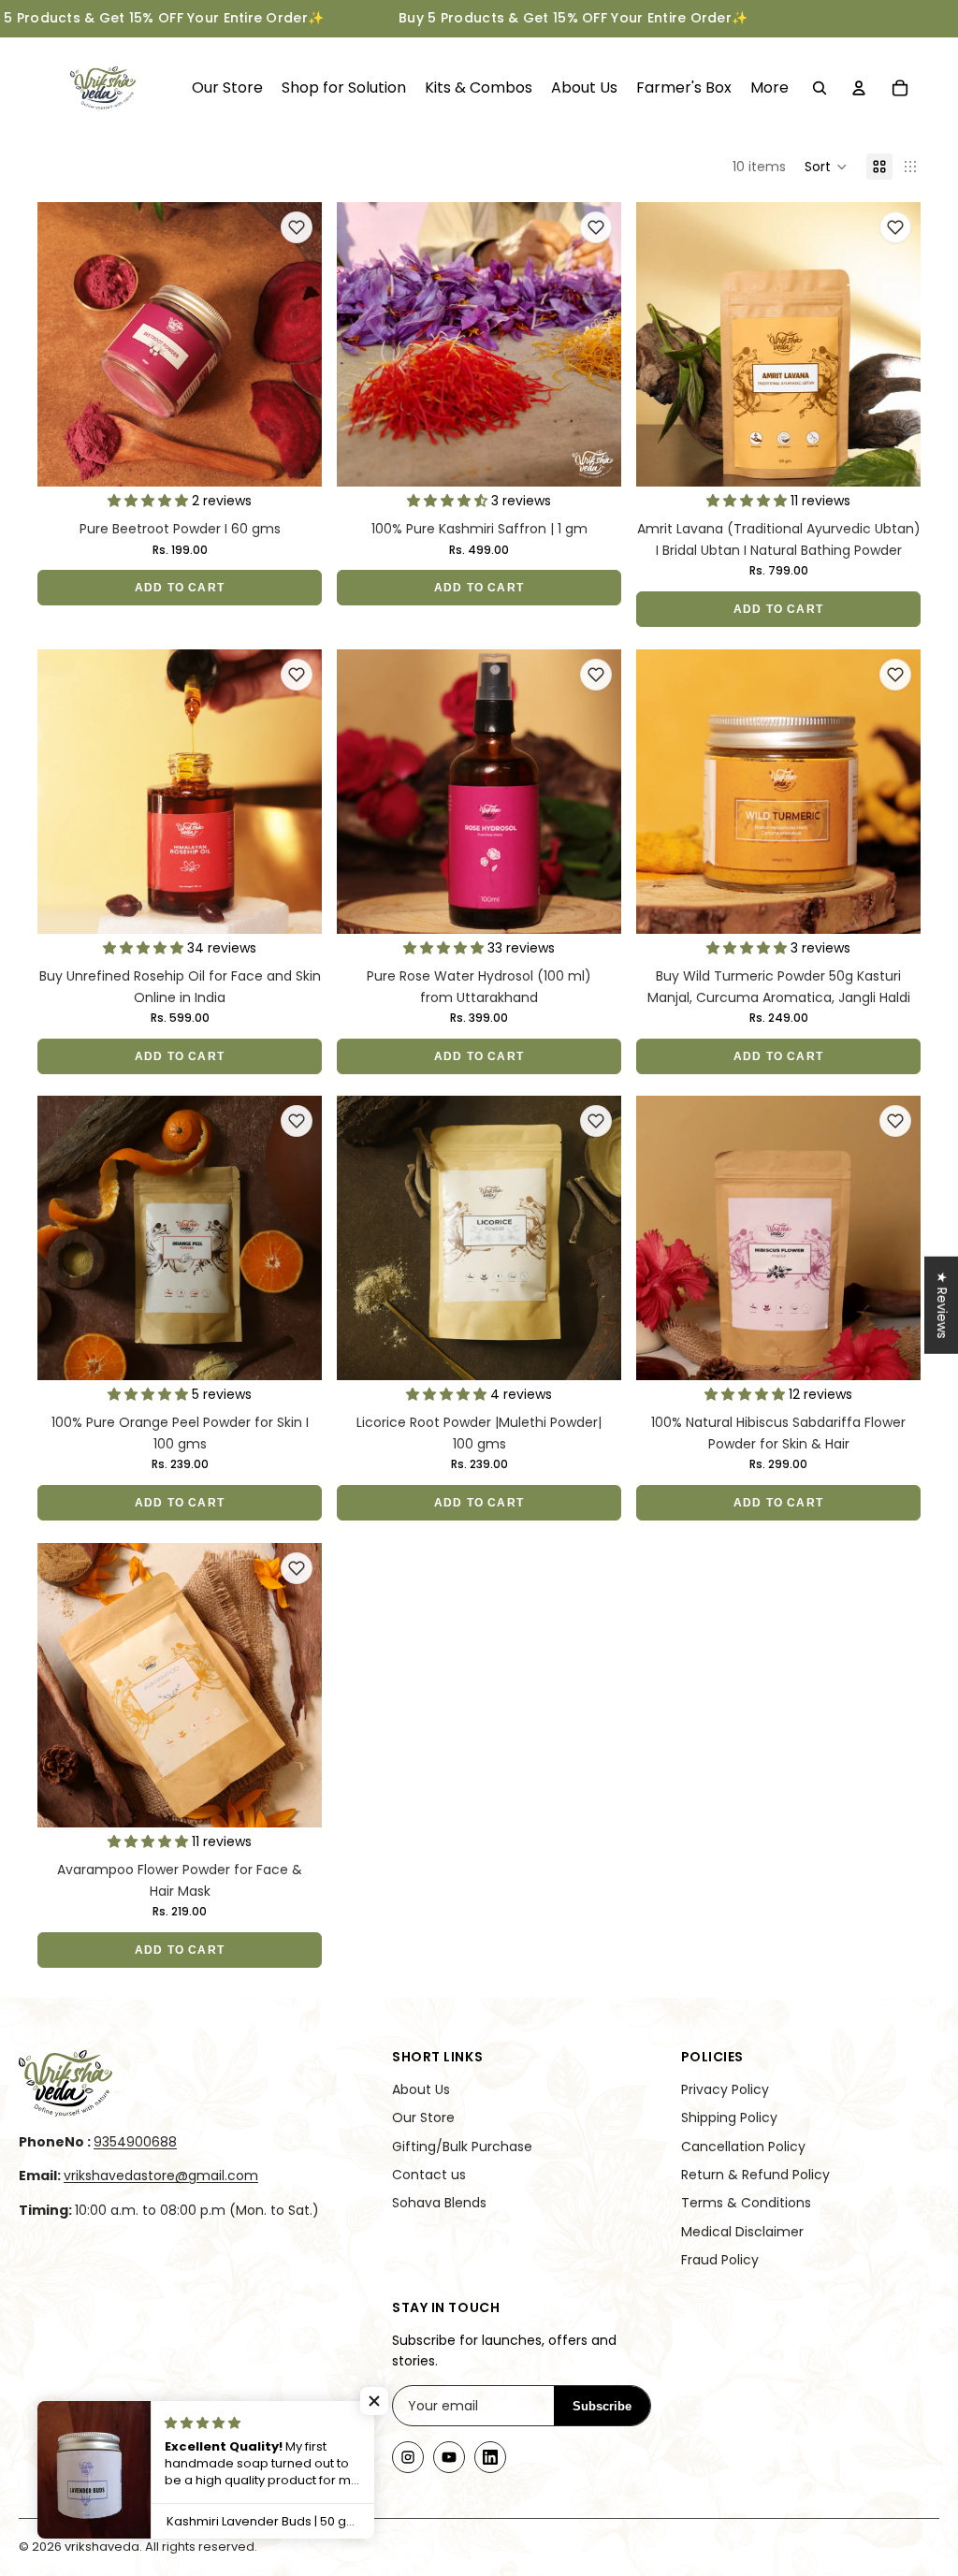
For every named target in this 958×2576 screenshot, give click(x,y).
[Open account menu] (859, 88)
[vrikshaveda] (183, 2083)
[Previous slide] (65, 344)
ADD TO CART (180, 588)
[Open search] (820, 88)
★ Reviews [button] (942, 1304)
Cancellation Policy (743, 2147)
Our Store (423, 2118)
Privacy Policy (725, 2089)
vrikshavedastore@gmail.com (161, 2176)
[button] (826, 167)
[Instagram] (408, 2457)
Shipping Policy (729, 2118)
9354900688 (135, 2142)
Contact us (429, 2175)
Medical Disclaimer (742, 2232)
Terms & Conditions (746, 2203)
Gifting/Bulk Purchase (462, 2147)
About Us (421, 2089)
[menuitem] (769, 88)
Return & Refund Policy (755, 2175)
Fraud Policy (720, 2260)
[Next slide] (294, 344)
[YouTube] (449, 2457)
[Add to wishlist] (297, 227)
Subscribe (602, 2406)
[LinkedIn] (490, 2457)
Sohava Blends (439, 2203)
